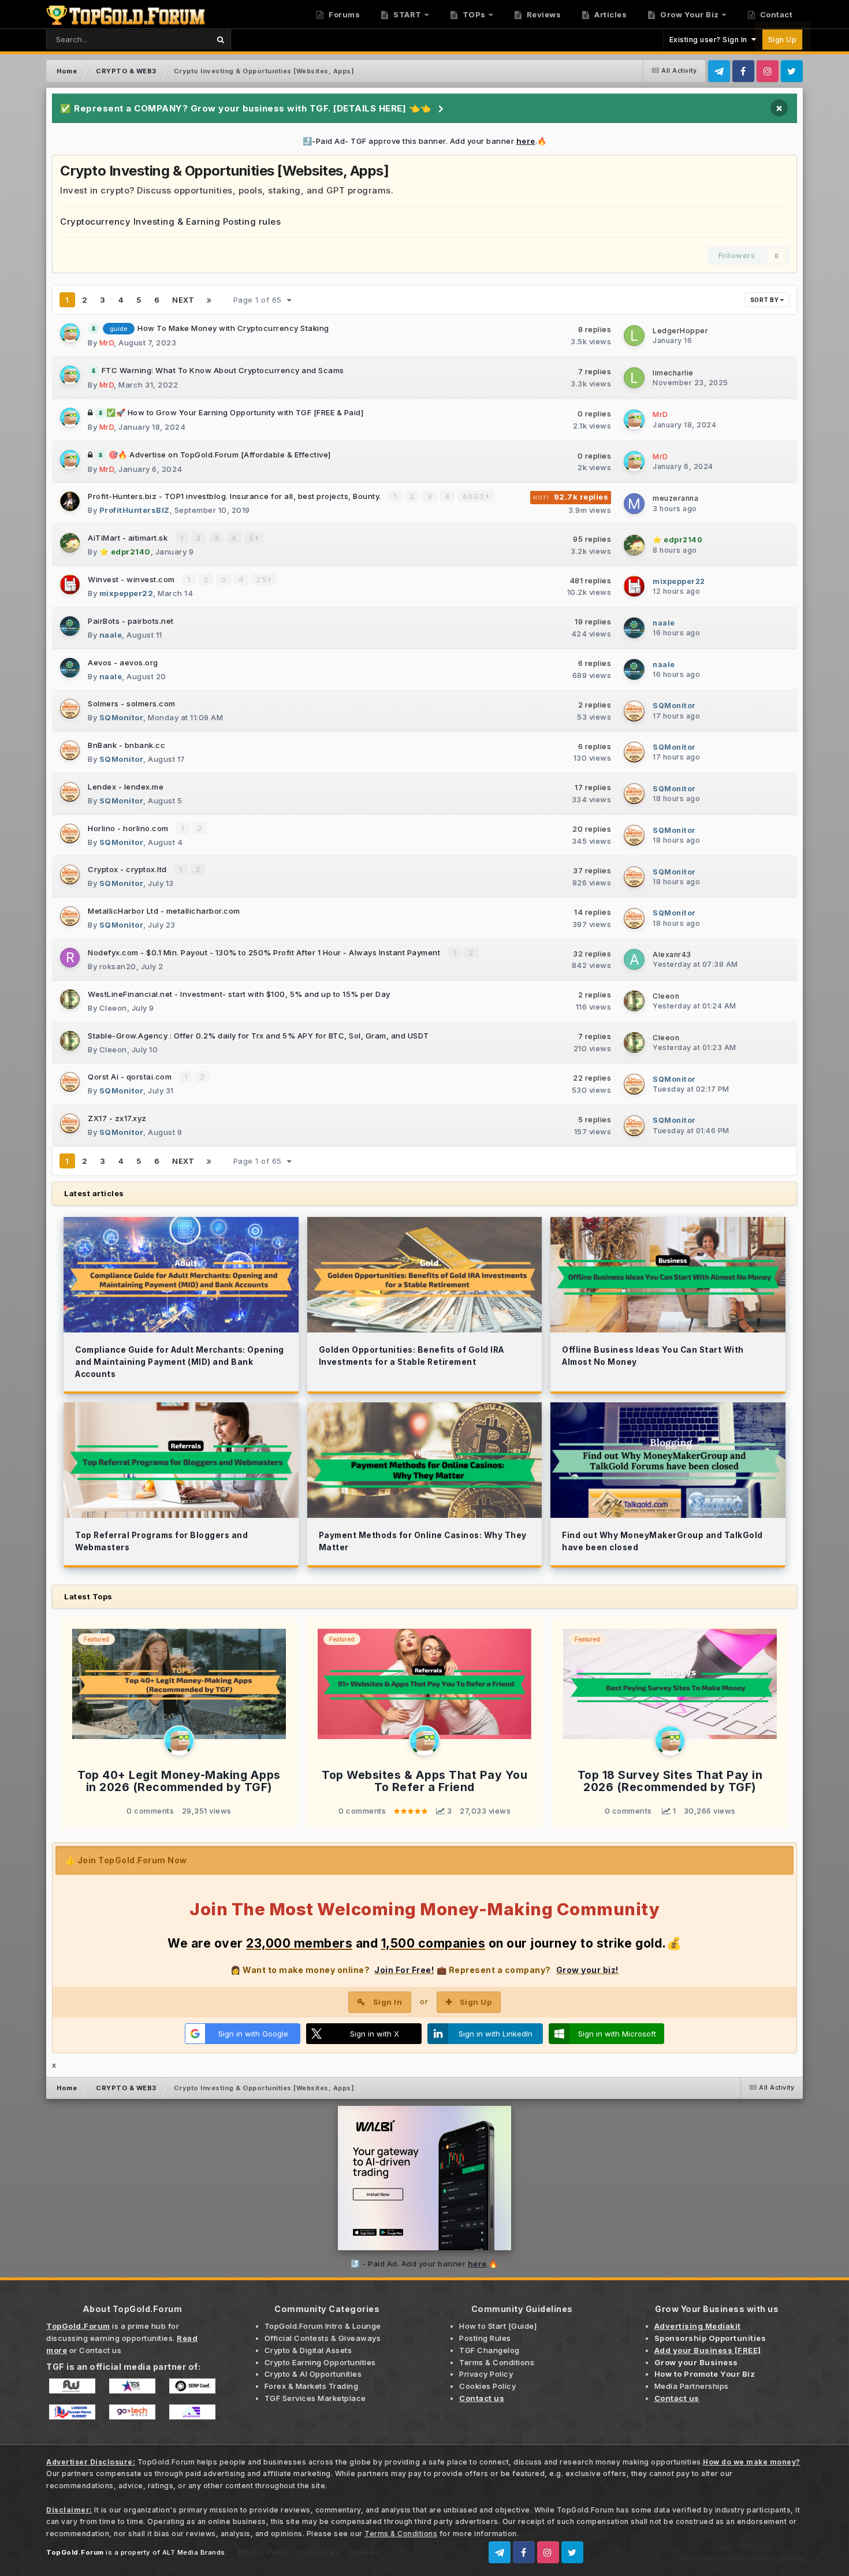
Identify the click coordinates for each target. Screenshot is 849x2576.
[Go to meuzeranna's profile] (634, 504)
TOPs (473, 14)
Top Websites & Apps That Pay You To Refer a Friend (425, 1781)
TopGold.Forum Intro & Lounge (323, 2326)
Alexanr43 (672, 954)
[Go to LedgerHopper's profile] (634, 336)
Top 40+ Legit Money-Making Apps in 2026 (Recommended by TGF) (179, 1781)
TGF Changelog (489, 2350)
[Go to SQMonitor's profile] (70, 709)
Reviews (543, 14)
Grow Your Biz (689, 14)
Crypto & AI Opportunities (313, 2374)
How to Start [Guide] (498, 2326)
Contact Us (320, 2552)
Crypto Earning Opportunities (320, 2362)
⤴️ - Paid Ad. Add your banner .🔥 (425, 2264)
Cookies (366, 2552)
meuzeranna (675, 498)
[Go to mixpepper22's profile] (70, 585)
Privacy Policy (486, 2374)
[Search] (220, 40)
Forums (344, 14)
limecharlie (673, 373)
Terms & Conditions (497, 2362)
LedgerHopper (680, 331)
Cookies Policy (487, 2386)
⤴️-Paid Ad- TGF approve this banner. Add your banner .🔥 (425, 141)
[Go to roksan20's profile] (70, 958)
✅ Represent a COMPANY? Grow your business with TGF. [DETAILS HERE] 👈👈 (246, 108)
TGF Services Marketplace (315, 2398)
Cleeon (113, 1008)
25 (262, 579)
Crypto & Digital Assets (308, 2350)
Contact (775, 14)
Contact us (100, 2350)
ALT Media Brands (194, 2552)
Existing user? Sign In (710, 40)
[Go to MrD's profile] (70, 333)
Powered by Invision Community (742, 2558)
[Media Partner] (72, 2385)
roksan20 (118, 966)
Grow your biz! (587, 1970)
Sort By (765, 300)
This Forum (174, 39)
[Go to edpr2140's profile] (70, 543)
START (407, 14)
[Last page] (209, 300)
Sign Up (783, 40)
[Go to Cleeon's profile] (70, 999)
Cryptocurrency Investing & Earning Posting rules (170, 222)
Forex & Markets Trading (312, 2386)
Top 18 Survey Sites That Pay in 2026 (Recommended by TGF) (670, 1781)
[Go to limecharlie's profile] (634, 378)
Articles (610, 14)
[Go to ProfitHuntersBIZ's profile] (70, 501)
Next (183, 300)
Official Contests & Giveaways (323, 2338)
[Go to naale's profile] (70, 626)
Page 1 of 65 (260, 300)
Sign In (388, 2002)
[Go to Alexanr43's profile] (634, 959)
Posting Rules (485, 2338)
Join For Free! (404, 1970)
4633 (474, 496)
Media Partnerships (692, 2386)
